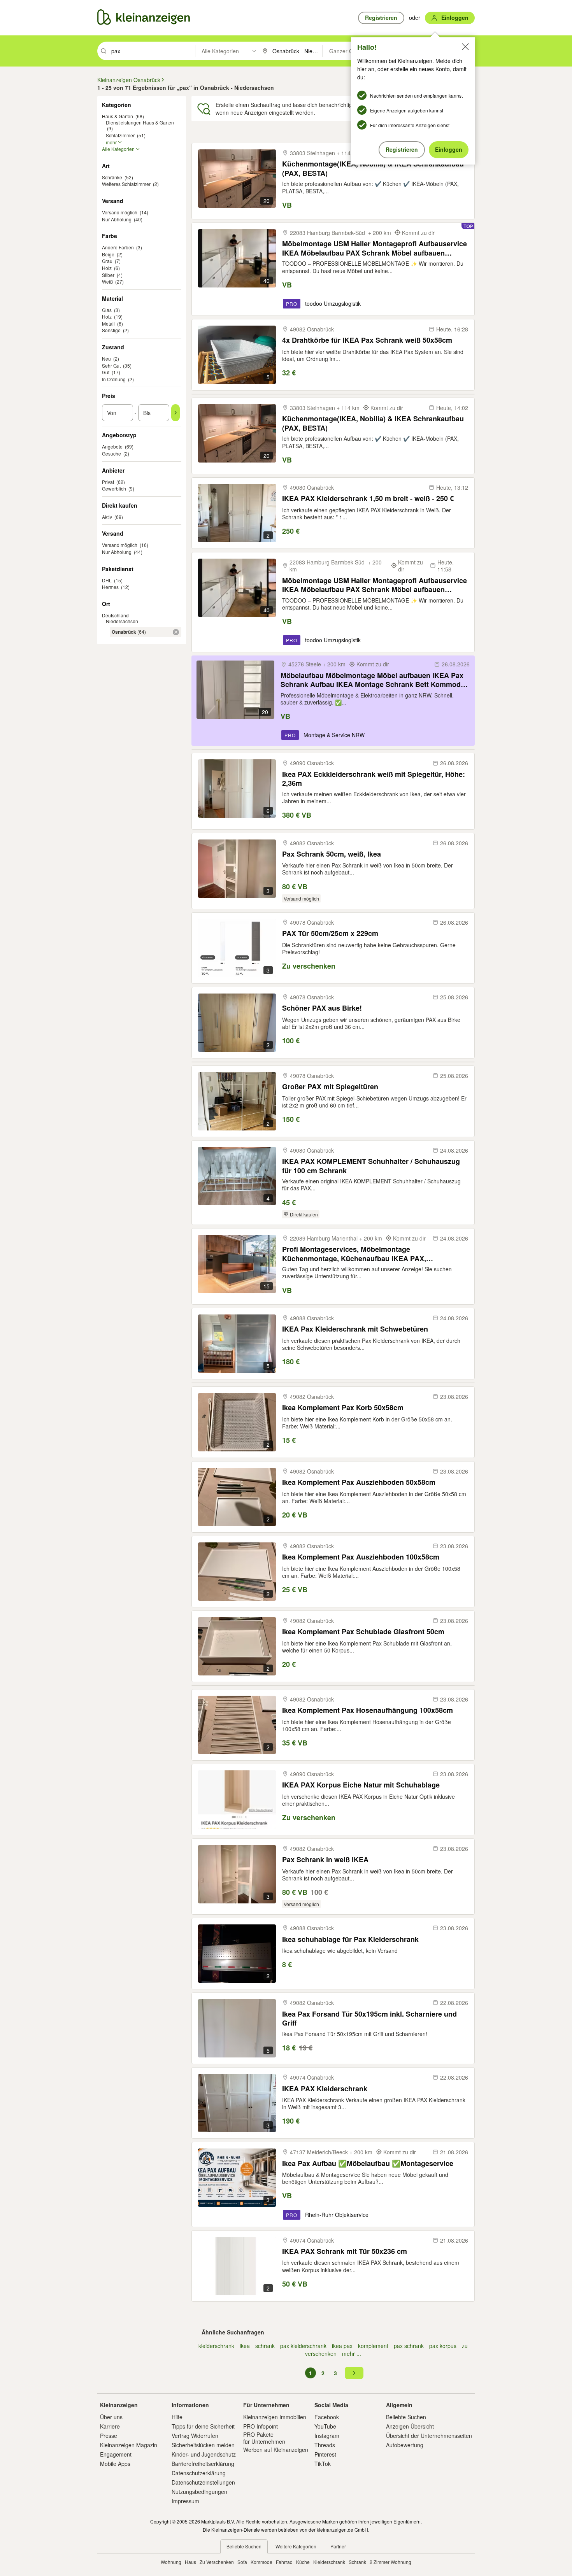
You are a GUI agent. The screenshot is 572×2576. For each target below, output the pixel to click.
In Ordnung (114, 379)
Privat (108, 482)
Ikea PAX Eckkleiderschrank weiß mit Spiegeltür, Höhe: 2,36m (374, 779)
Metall (108, 323)
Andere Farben (118, 247)
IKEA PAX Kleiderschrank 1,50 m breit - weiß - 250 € (368, 499)
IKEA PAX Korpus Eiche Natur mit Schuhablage (361, 1785)
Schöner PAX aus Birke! (322, 1008)
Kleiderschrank (329, 2562)
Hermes (110, 587)
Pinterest (325, 2454)
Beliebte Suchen (406, 2417)
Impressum (185, 2501)
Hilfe (177, 2417)
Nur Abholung (117, 219)
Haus (190, 2562)
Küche (303, 2562)
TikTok (323, 2464)
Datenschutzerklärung (199, 2473)
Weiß (107, 281)
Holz (107, 268)
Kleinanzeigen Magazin (129, 2445)
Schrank (357, 2562)
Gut (106, 372)
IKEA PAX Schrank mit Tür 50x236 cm (345, 2251)
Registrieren (402, 149)
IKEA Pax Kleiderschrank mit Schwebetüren (355, 1329)
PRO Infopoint (261, 2426)
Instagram (327, 2436)
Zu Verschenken (217, 2562)
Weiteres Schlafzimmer (126, 184)
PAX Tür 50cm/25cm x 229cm (330, 933)
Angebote (112, 446)
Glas (107, 310)
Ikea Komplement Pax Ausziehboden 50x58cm (359, 1482)
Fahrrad (284, 2562)
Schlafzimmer (120, 135)
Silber (108, 275)
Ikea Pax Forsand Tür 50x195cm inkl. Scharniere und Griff (369, 2018)
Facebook (327, 2417)
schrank (265, 2346)
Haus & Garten (118, 116)
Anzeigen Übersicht (410, 2426)
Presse (109, 2436)
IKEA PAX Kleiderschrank (325, 2089)
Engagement (116, 2454)
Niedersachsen (122, 621)
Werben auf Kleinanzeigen (276, 2450)
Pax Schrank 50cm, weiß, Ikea (332, 854)
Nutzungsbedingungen (199, 2492)
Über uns (111, 2417)
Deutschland (115, 615)
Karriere (110, 2426)
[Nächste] (354, 2373)
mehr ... (352, 2353)
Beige (108, 254)
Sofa (242, 2562)
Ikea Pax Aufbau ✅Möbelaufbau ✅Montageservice (368, 2163)
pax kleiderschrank (303, 2346)
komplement (373, 2346)
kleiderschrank (216, 2346)
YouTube (325, 2426)
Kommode (261, 2562)
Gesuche (111, 453)
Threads (325, 2445)
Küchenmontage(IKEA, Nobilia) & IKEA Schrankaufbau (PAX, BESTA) (373, 168)
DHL (107, 580)
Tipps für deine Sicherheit (203, 2426)
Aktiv (107, 517)
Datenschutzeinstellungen (203, 2482)
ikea (245, 2346)
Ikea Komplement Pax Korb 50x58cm (343, 1408)
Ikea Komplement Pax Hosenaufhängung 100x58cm (368, 1710)
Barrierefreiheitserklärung (203, 2464)
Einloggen (449, 149)
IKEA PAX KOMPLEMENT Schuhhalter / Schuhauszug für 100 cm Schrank (371, 1166)
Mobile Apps (115, 2464)
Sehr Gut (111, 365)
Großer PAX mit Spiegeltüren (330, 1087)
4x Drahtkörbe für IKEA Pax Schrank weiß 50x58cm (367, 340)
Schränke (112, 177)
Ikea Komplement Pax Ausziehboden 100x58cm (361, 1557)
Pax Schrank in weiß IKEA (325, 1860)
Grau (107, 261)
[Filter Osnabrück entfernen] (176, 632)
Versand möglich (120, 212)
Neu (106, 358)
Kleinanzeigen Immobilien (275, 2417)
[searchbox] (152, 51)
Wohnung (171, 2562)
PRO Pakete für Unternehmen (264, 2438)
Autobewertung (405, 2445)
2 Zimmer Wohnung (390, 2562)
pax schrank (409, 2346)
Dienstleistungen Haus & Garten (140, 122)
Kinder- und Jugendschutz (204, 2454)
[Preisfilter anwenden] (175, 413)
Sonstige (111, 330)
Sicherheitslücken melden (203, 2445)
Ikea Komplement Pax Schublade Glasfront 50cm (363, 1632)
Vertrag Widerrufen (195, 2436)
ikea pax (342, 2346)
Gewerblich (114, 488)
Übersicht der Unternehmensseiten (429, 2436)
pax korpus (443, 2346)
